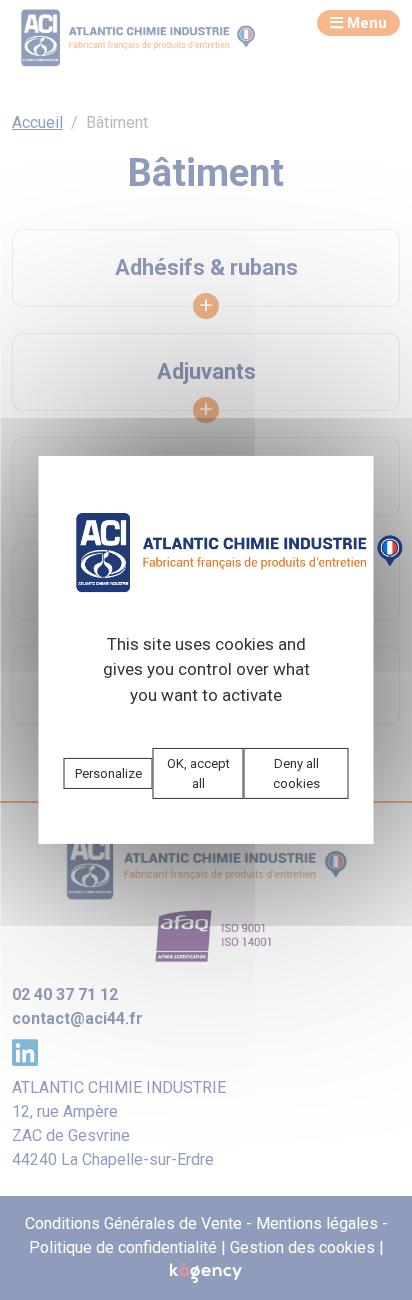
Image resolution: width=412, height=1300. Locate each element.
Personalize (108, 773)
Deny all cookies (296, 773)
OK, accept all (198, 773)
